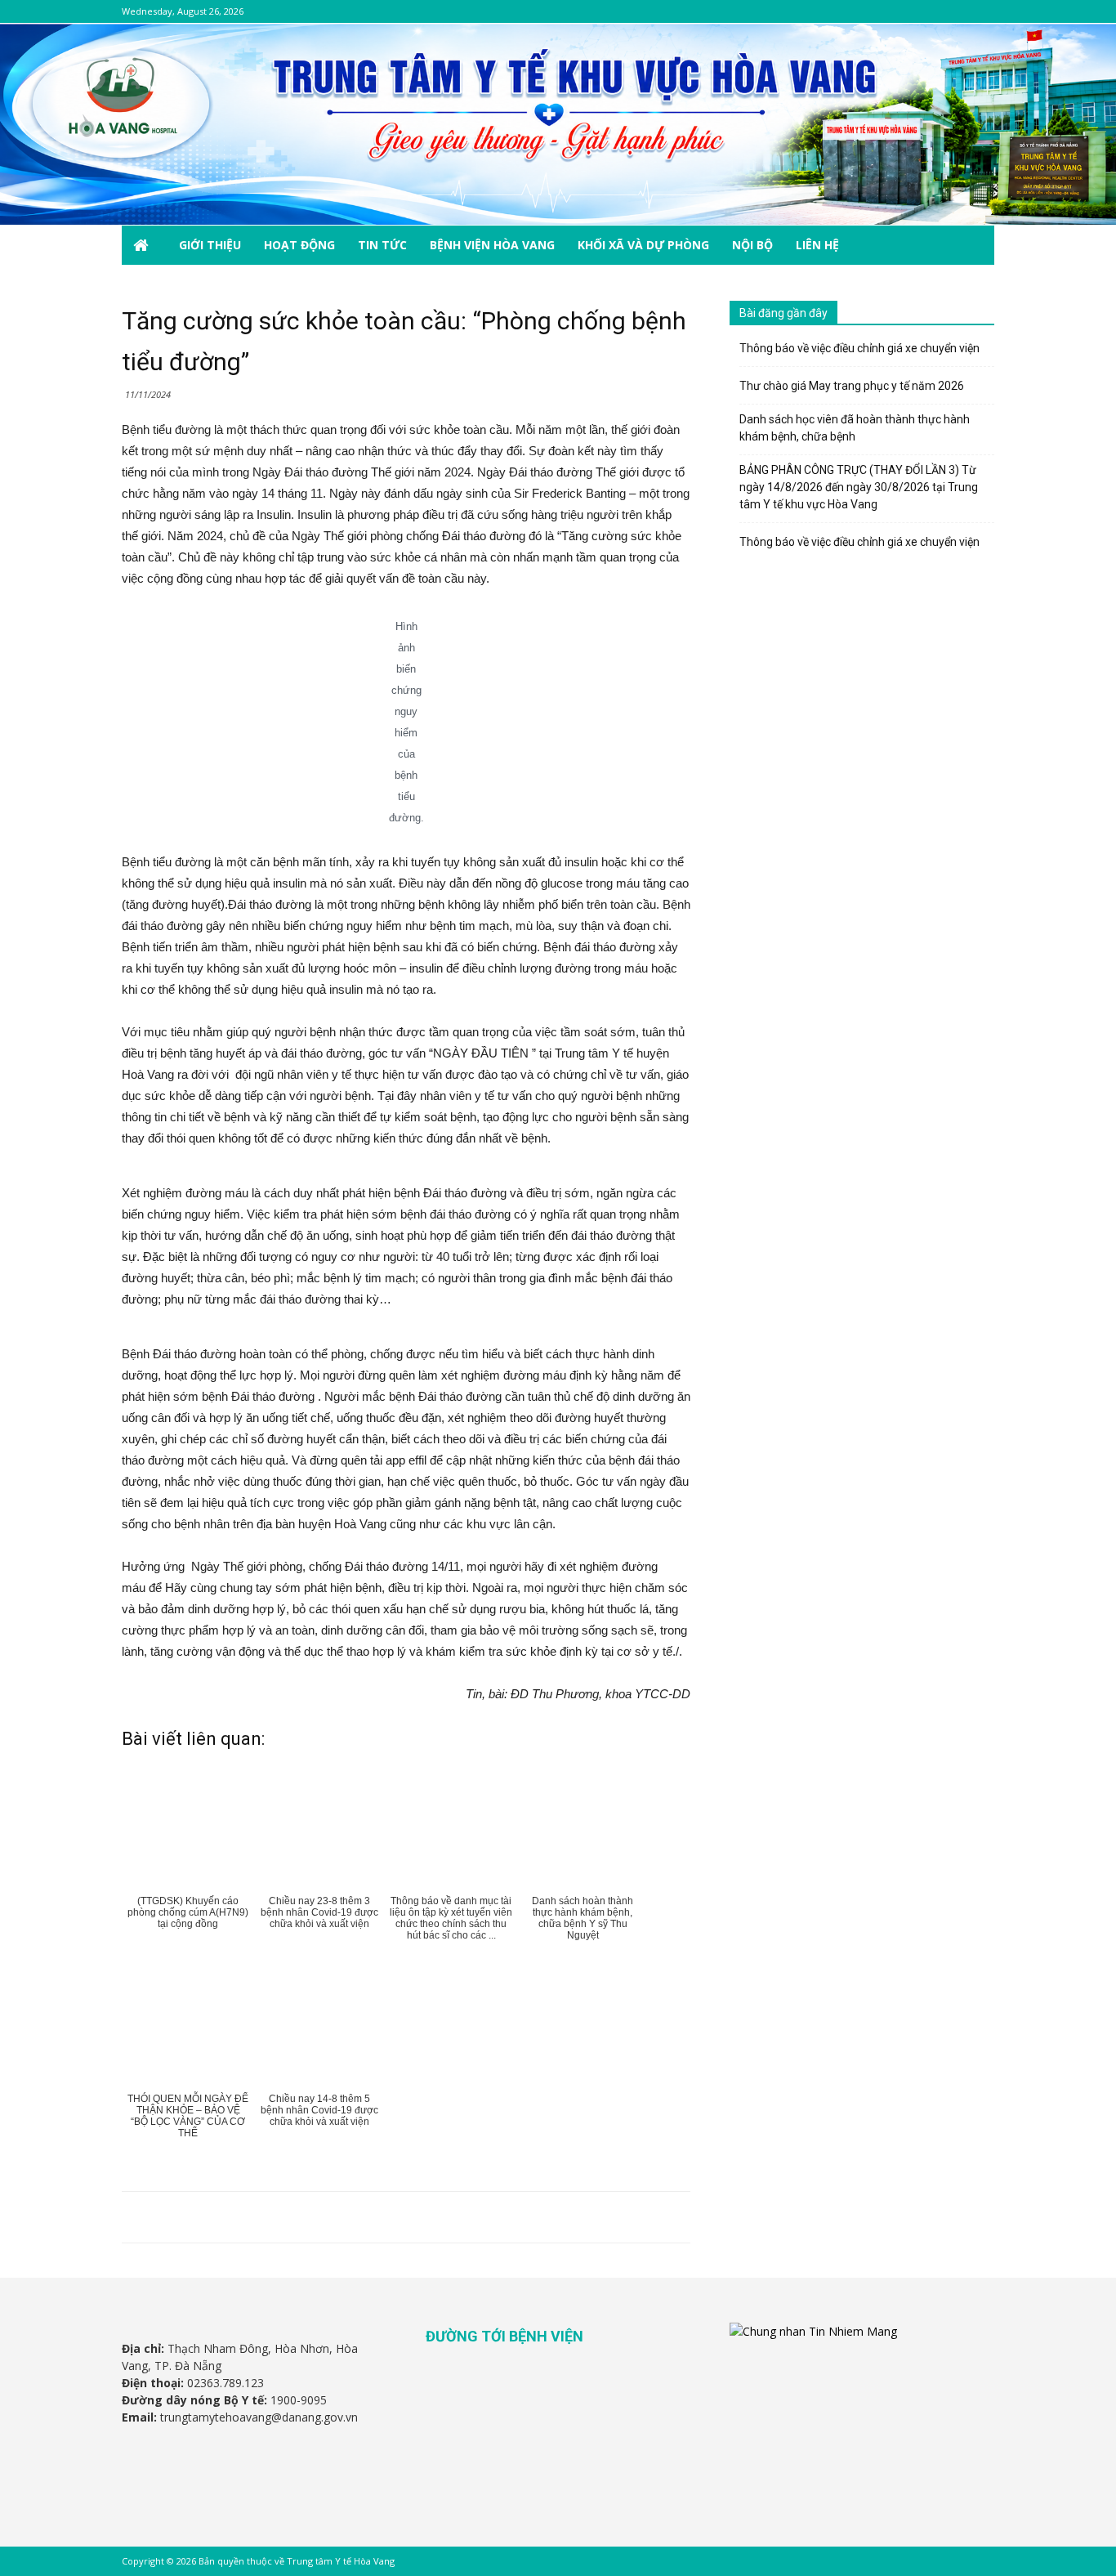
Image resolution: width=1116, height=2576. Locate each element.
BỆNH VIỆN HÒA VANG (492, 245)
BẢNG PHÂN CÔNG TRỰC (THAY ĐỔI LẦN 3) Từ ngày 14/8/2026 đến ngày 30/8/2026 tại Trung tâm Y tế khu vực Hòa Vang (859, 487)
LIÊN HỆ (817, 245)
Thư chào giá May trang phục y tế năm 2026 (852, 386)
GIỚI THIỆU (210, 245)
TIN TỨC (382, 245)
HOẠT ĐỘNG (299, 245)
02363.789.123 (225, 2383)
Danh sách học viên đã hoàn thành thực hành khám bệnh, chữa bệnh (855, 428)
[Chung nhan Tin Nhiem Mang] (813, 2331)
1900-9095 (299, 2400)
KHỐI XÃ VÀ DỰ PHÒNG (643, 245)
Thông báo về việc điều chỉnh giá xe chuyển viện (859, 348)
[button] (975, 246)
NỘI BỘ (752, 245)
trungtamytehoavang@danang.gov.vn (259, 2417)
